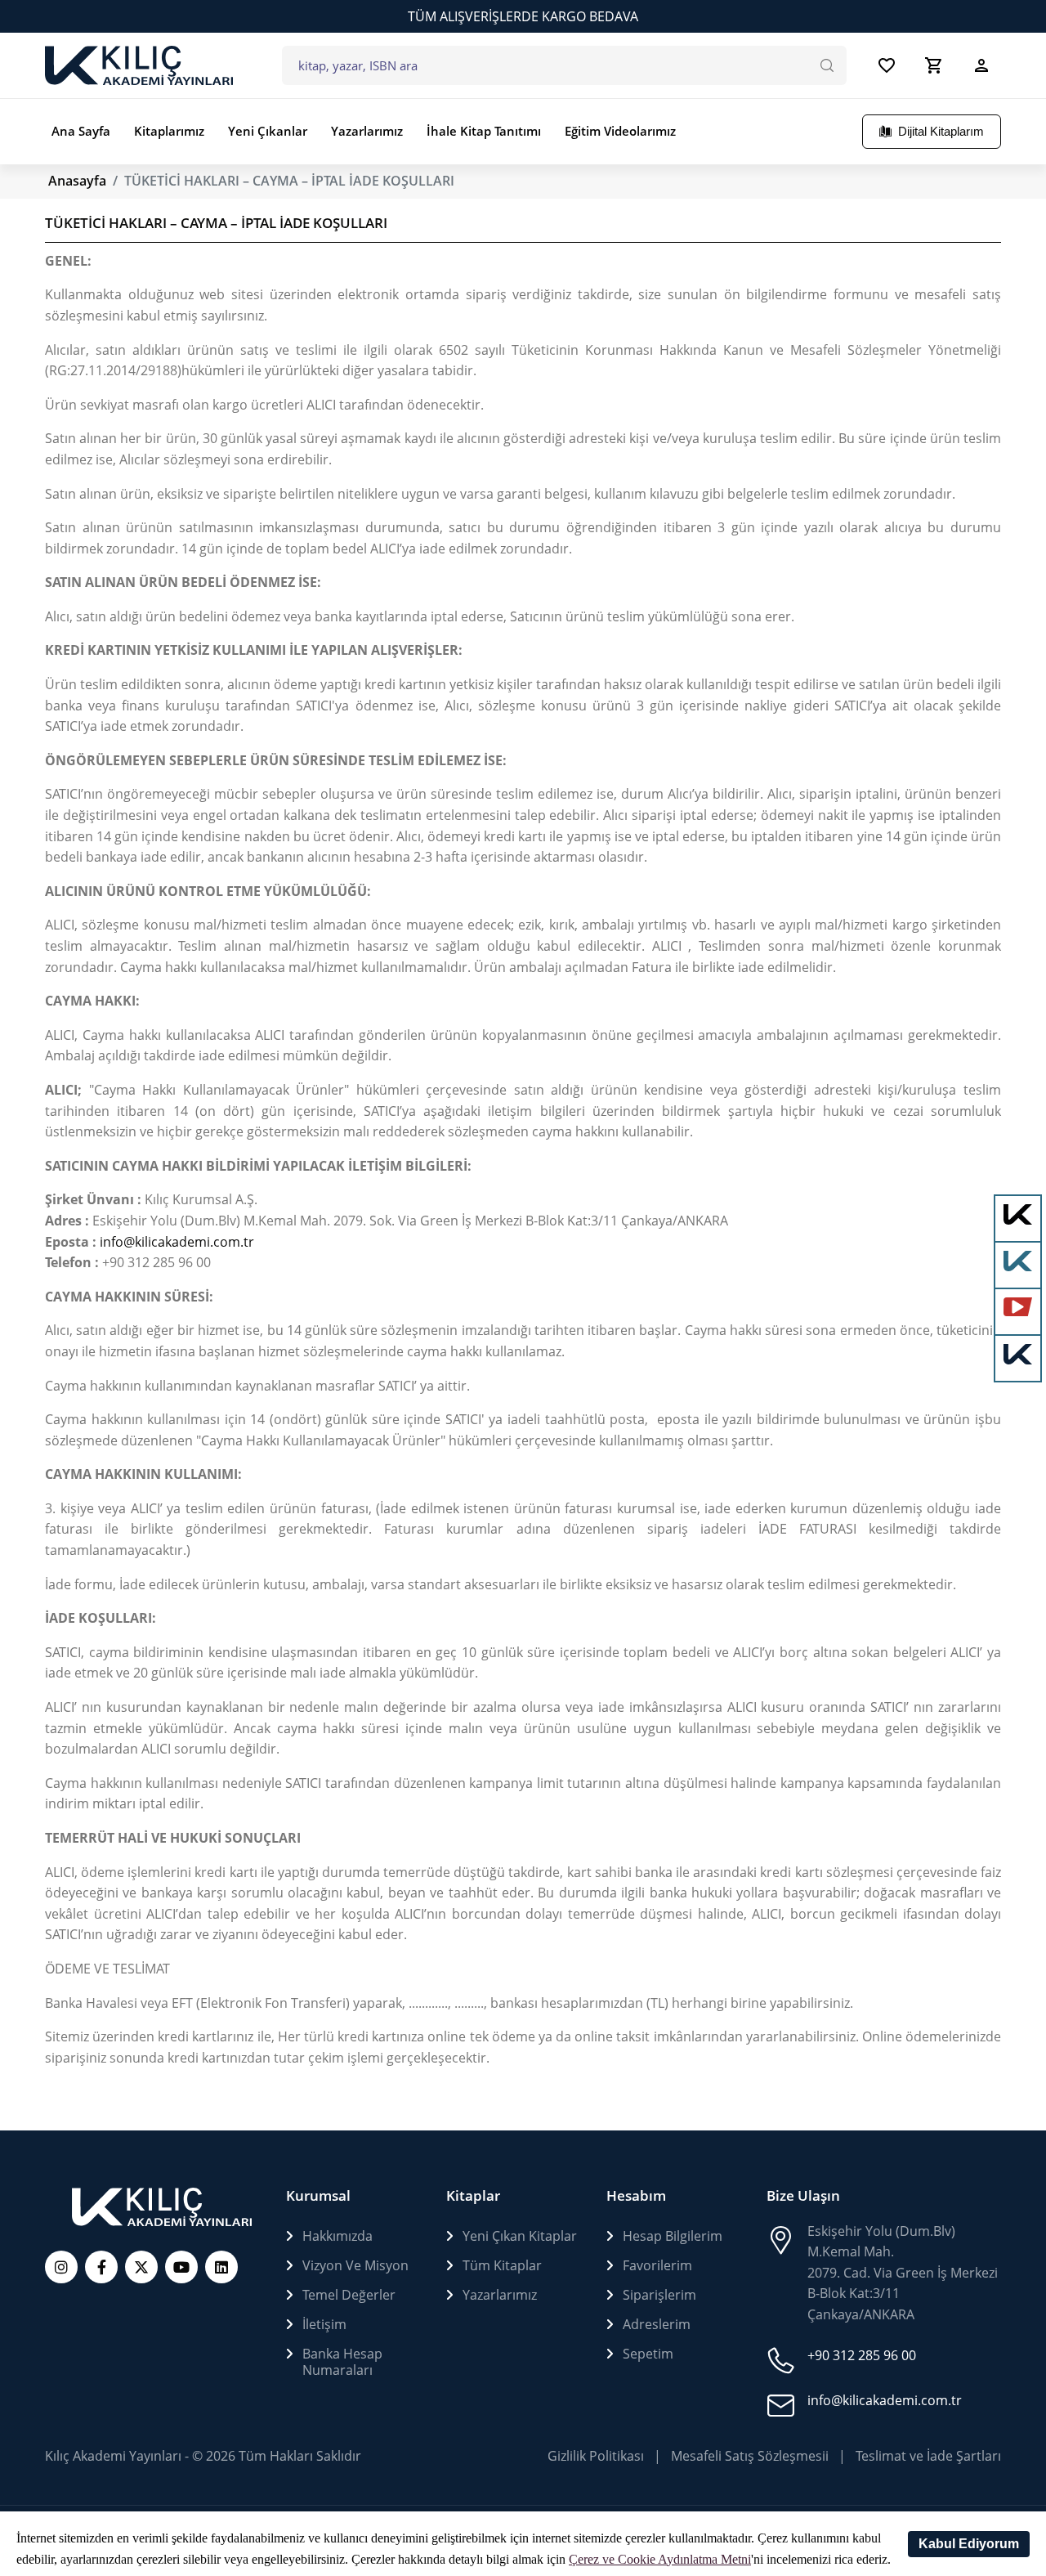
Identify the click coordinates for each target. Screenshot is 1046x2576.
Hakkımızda (337, 2236)
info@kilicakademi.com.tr (177, 1242)
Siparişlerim (659, 2295)
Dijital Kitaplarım (941, 132)
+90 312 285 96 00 (862, 2355)
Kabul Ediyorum (969, 2544)
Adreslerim (657, 2324)
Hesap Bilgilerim (673, 2236)
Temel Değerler (349, 2295)
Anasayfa (77, 181)
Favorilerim (657, 2265)
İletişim (324, 2324)
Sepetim (648, 2354)
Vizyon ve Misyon (355, 2265)
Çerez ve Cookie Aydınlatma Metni (660, 2559)
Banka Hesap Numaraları (342, 2362)
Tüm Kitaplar (502, 2265)
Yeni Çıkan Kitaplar (520, 2236)
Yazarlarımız (500, 2295)
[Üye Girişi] (981, 65)
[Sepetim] (934, 65)
